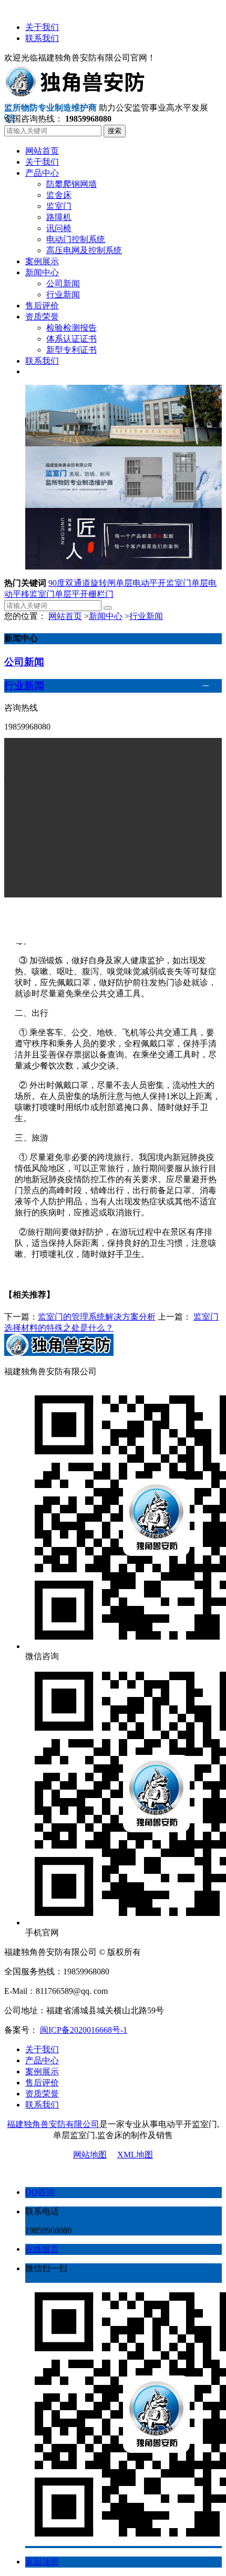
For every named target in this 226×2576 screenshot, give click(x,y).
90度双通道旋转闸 (82, 583)
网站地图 (90, 2155)
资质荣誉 (42, 2094)
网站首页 (65, 616)
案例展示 (42, 2071)
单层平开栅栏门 (84, 594)
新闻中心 (106, 616)
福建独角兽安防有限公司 (53, 2124)
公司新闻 (24, 662)
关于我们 (42, 27)
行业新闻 (146, 616)
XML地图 (135, 2155)
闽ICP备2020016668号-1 (84, 2030)
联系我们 (42, 38)
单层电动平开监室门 (153, 583)
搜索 (115, 131)
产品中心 (42, 2060)
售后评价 (42, 2083)
